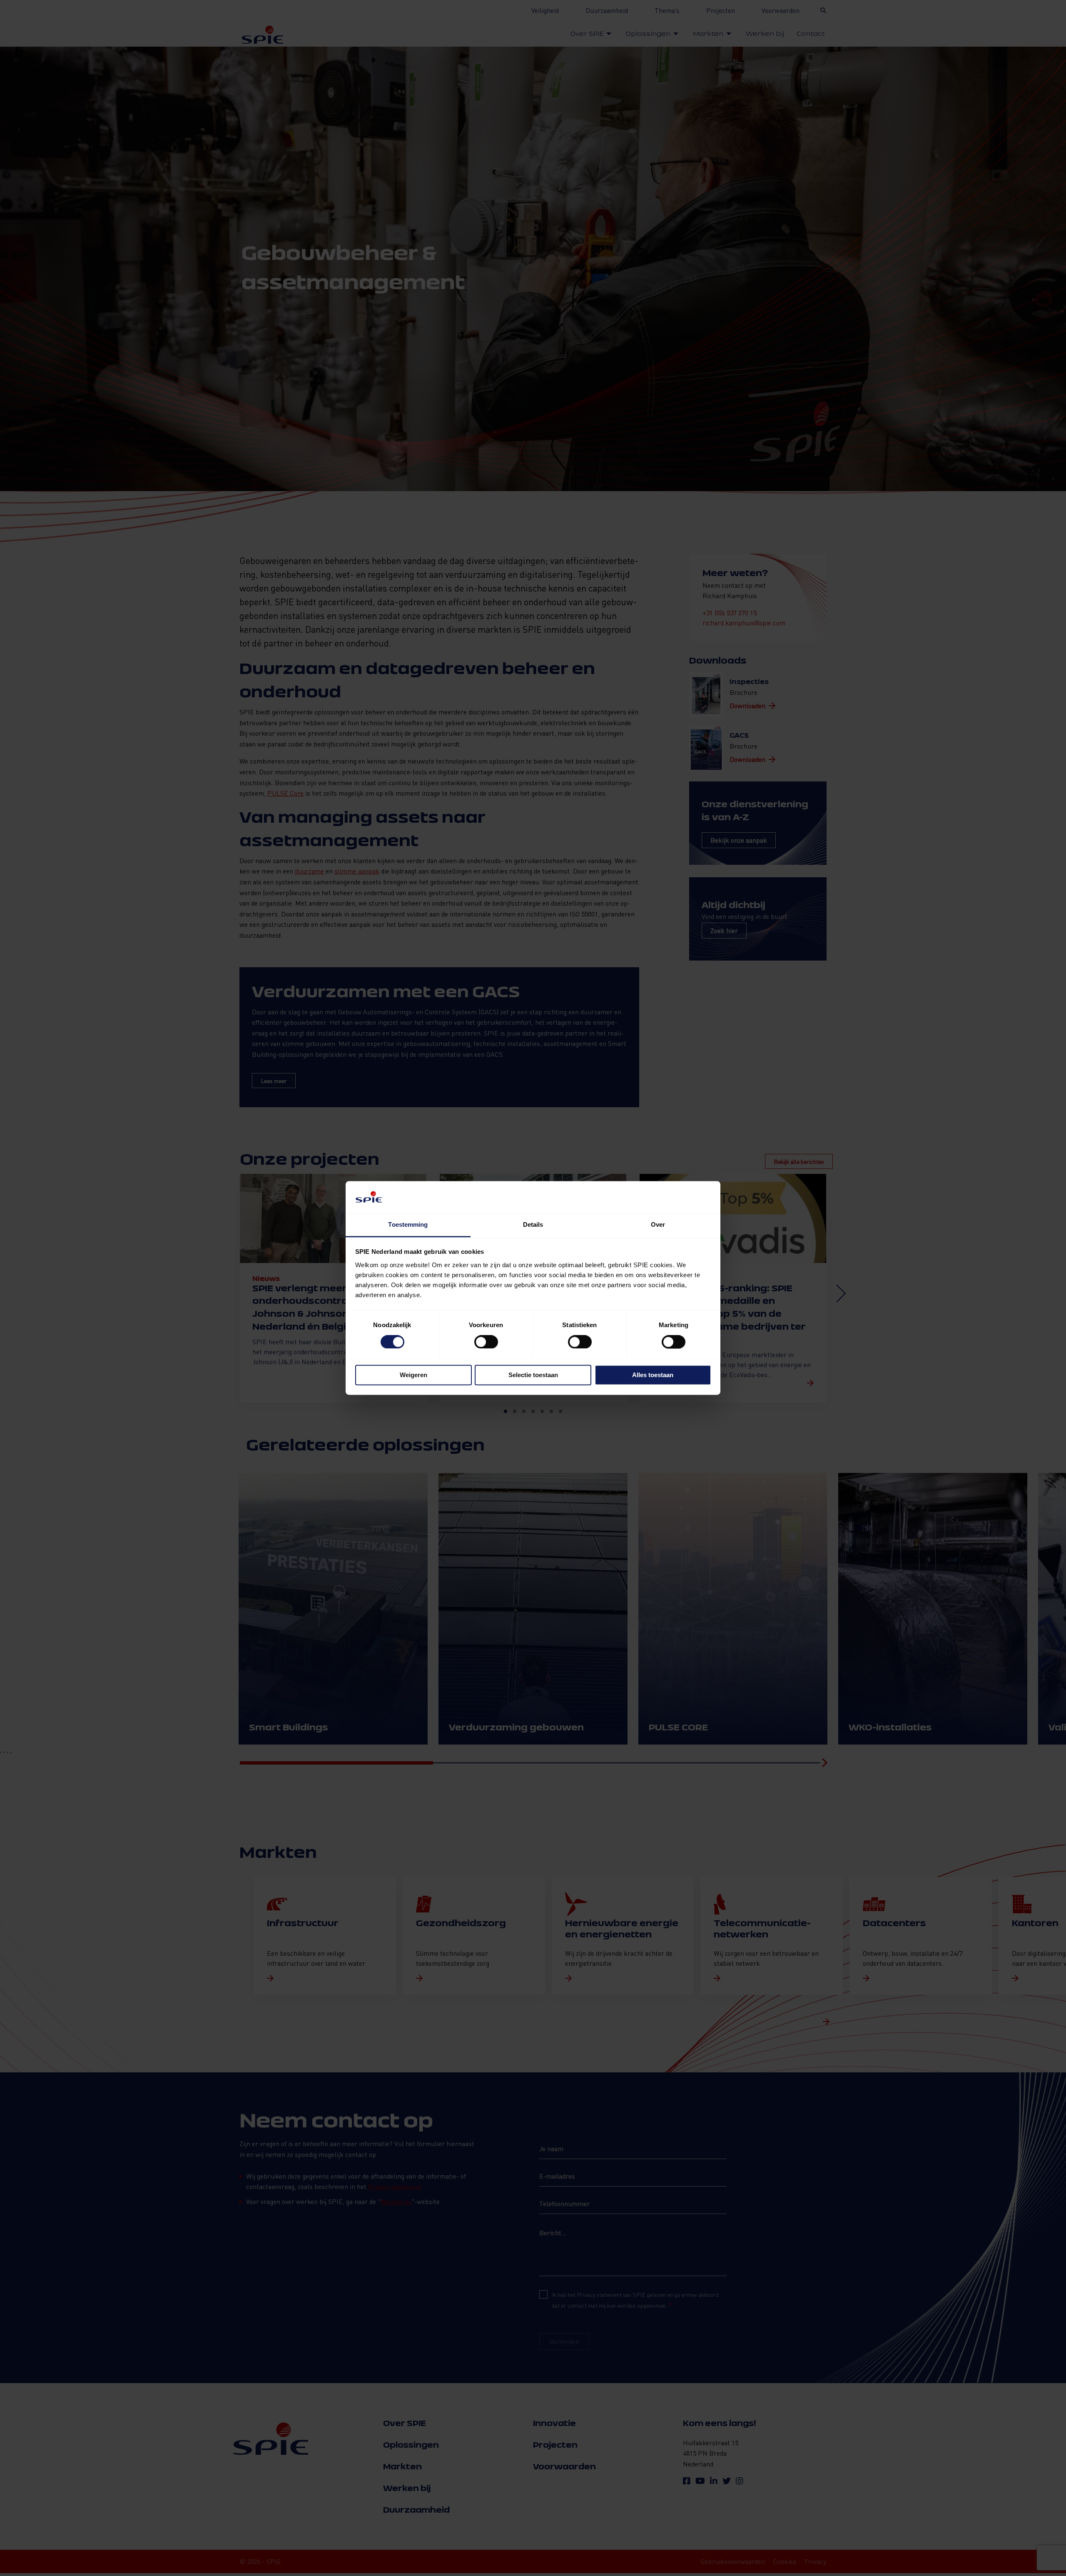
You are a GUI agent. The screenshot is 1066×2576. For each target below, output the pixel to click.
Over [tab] (658, 1224)
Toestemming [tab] (408, 1224)
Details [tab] (533, 1224)
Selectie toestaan (533, 1375)
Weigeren (413, 1375)
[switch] (486, 1342)
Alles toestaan (653, 1375)
